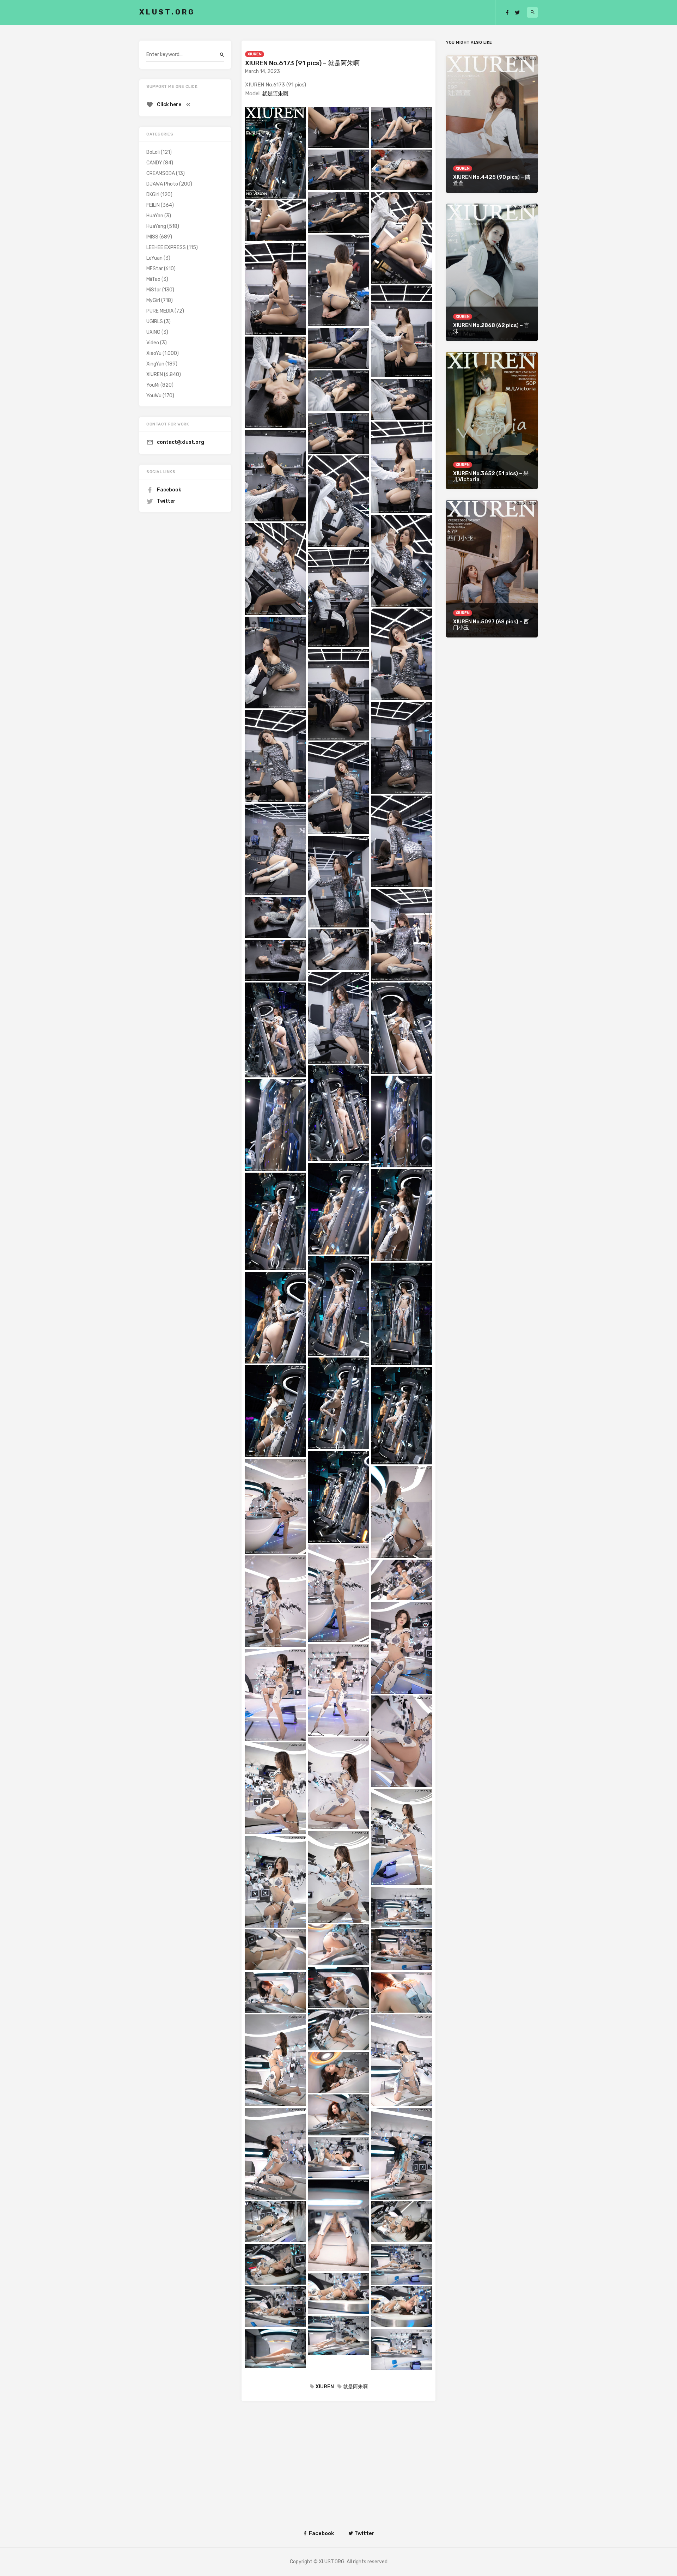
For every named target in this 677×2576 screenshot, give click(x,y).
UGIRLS (155, 322)
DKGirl (153, 195)
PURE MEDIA (160, 311)
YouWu (154, 396)
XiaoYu (154, 353)
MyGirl (153, 300)
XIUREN (255, 54)
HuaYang (156, 226)
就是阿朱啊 (275, 93)
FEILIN (153, 205)
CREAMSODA (161, 173)
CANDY (154, 163)
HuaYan (155, 216)
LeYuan (154, 258)
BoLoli (153, 152)
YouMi (153, 385)
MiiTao (153, 279)
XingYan (155, 364)
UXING (153, 332)
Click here (169, 105)
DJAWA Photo (162, 184)
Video (153, 343)
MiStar (154, 290)
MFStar (155, 269)
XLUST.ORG (167, 12)
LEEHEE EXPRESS (166, 247)
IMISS (152, 237)
